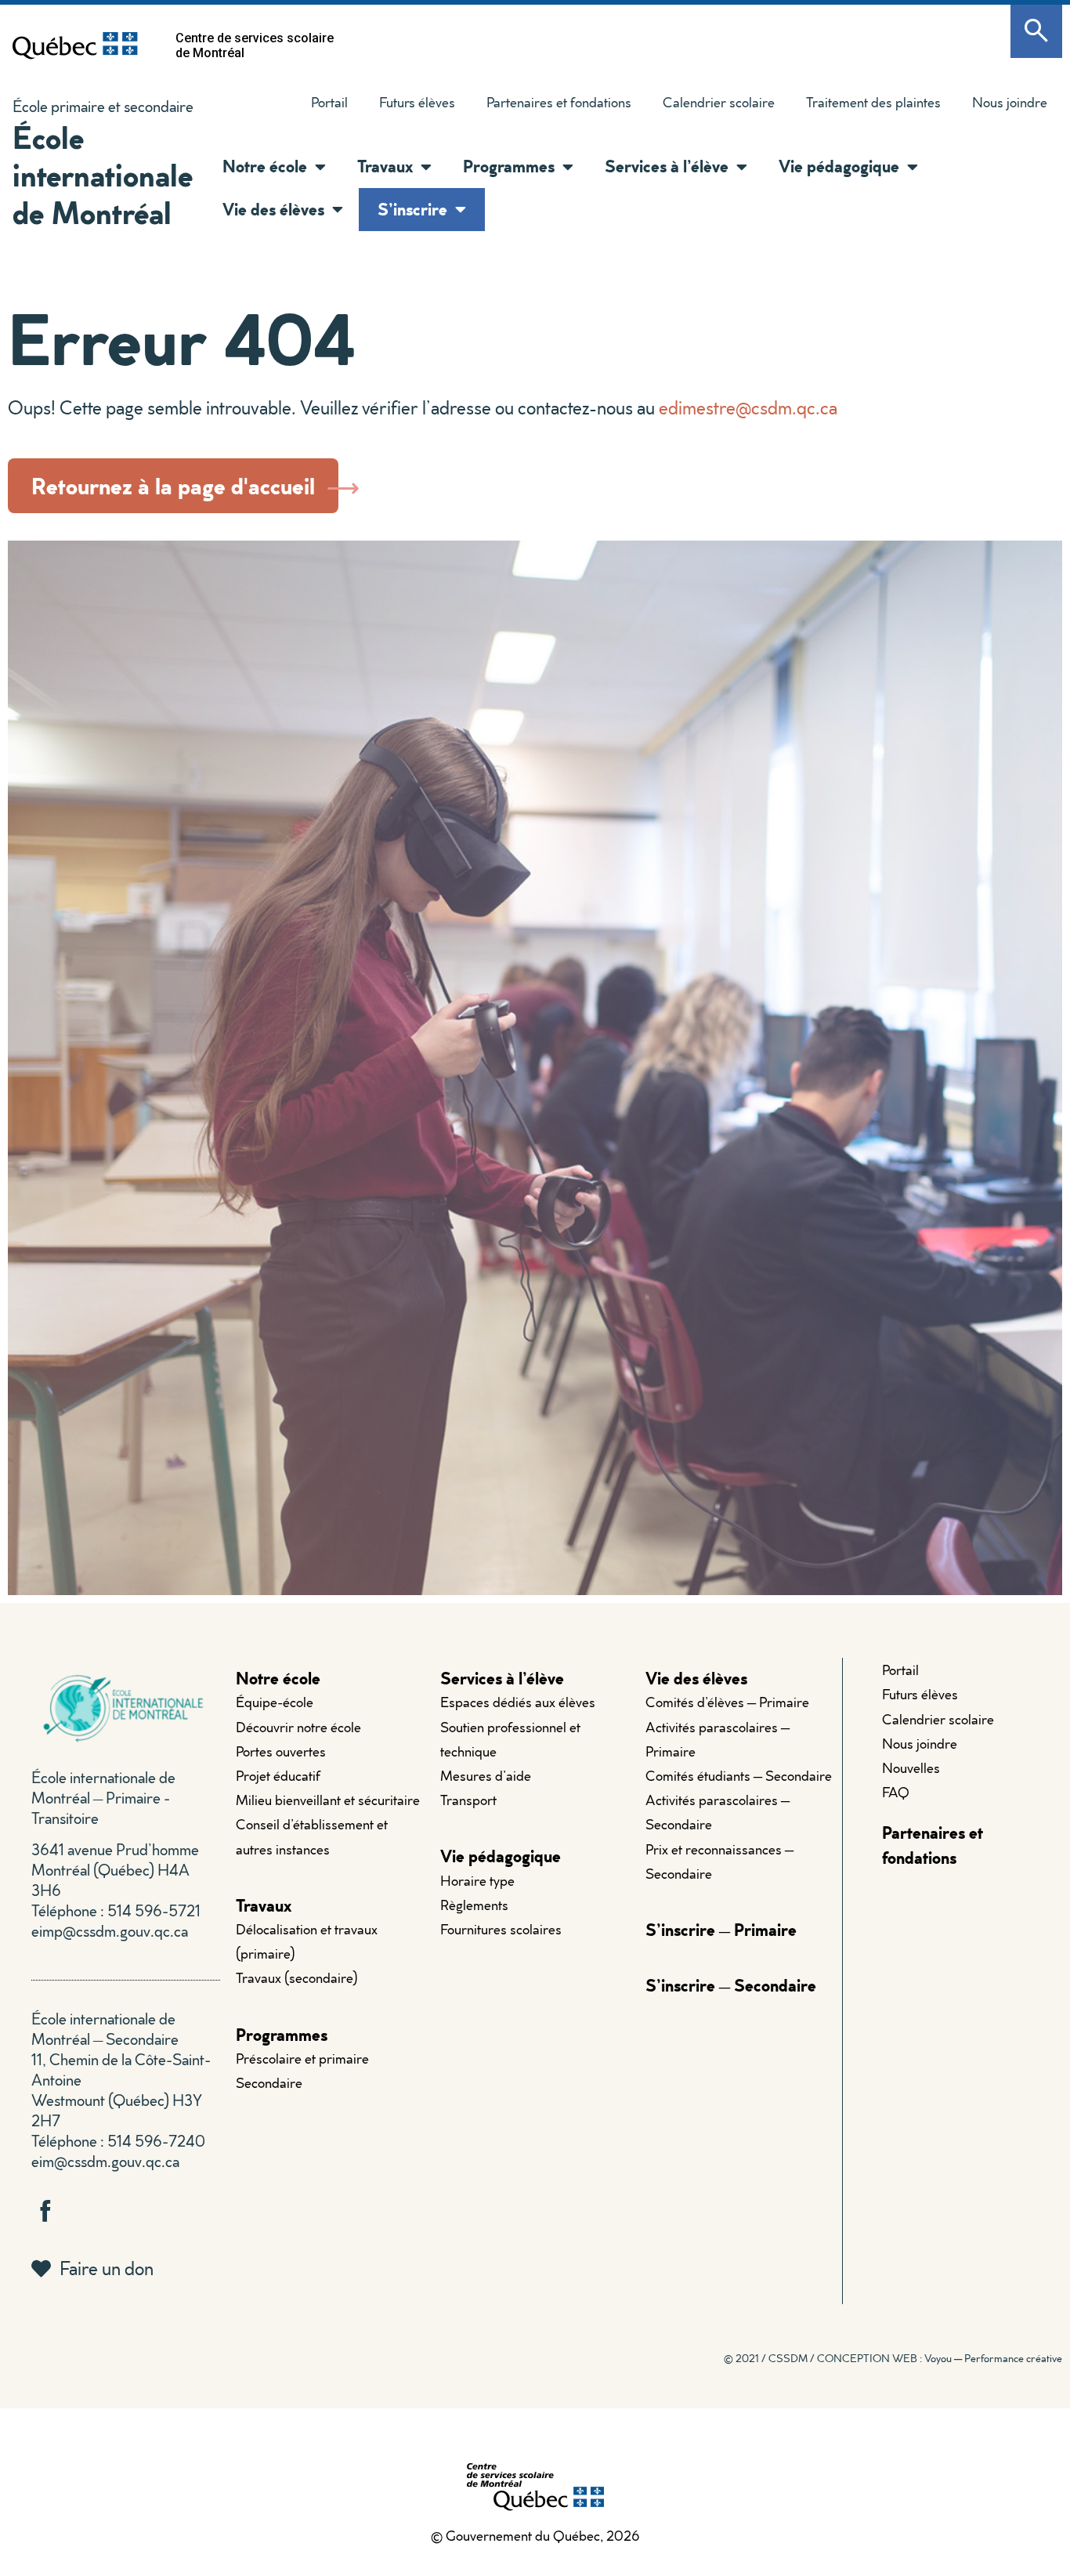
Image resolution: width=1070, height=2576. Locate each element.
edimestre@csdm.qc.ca (748, 407)
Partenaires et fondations (559, 102)
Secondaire (269, 2083)
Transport (468, 1800)
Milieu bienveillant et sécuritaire (328, 1800)
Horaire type (477, 1881)
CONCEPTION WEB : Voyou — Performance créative (940, 2358)
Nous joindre (1010, 102)
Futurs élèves (417, 102)
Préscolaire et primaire (302, 2059)
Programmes (282, 2034)
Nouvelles (911, 1768)
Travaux (264, 1905)
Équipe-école (275, 1702)
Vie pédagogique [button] (839, 166)
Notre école (278, 1678)
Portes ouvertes (281, 1751)
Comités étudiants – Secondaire (739, 1776)
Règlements (474, 1905)
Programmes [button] (509, 166)
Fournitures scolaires (501, 1929)
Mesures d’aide (486, 1776)
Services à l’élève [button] (667, 166)
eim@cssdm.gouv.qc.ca (105, 2161)
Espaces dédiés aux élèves (518, 1702)
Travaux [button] (385, 166)
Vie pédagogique (501, 1856)
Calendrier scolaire (719, 102)
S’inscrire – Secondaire (731, 1985)
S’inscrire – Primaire (721, 1929)
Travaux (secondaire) (297, 1978)
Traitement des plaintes (866, 106)
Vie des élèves (696, 1678)
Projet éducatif (278, 1776)
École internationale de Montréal (103, 174)
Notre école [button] (265, 166)
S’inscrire (412, 209)
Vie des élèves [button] (273, 209)
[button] (316, 167)
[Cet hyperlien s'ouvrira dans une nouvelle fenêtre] (75, 45)
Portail (329, 102)
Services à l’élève (502, 1678)
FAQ (896, 1792)
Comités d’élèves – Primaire (727, 1702)
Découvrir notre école (298, 1727)
